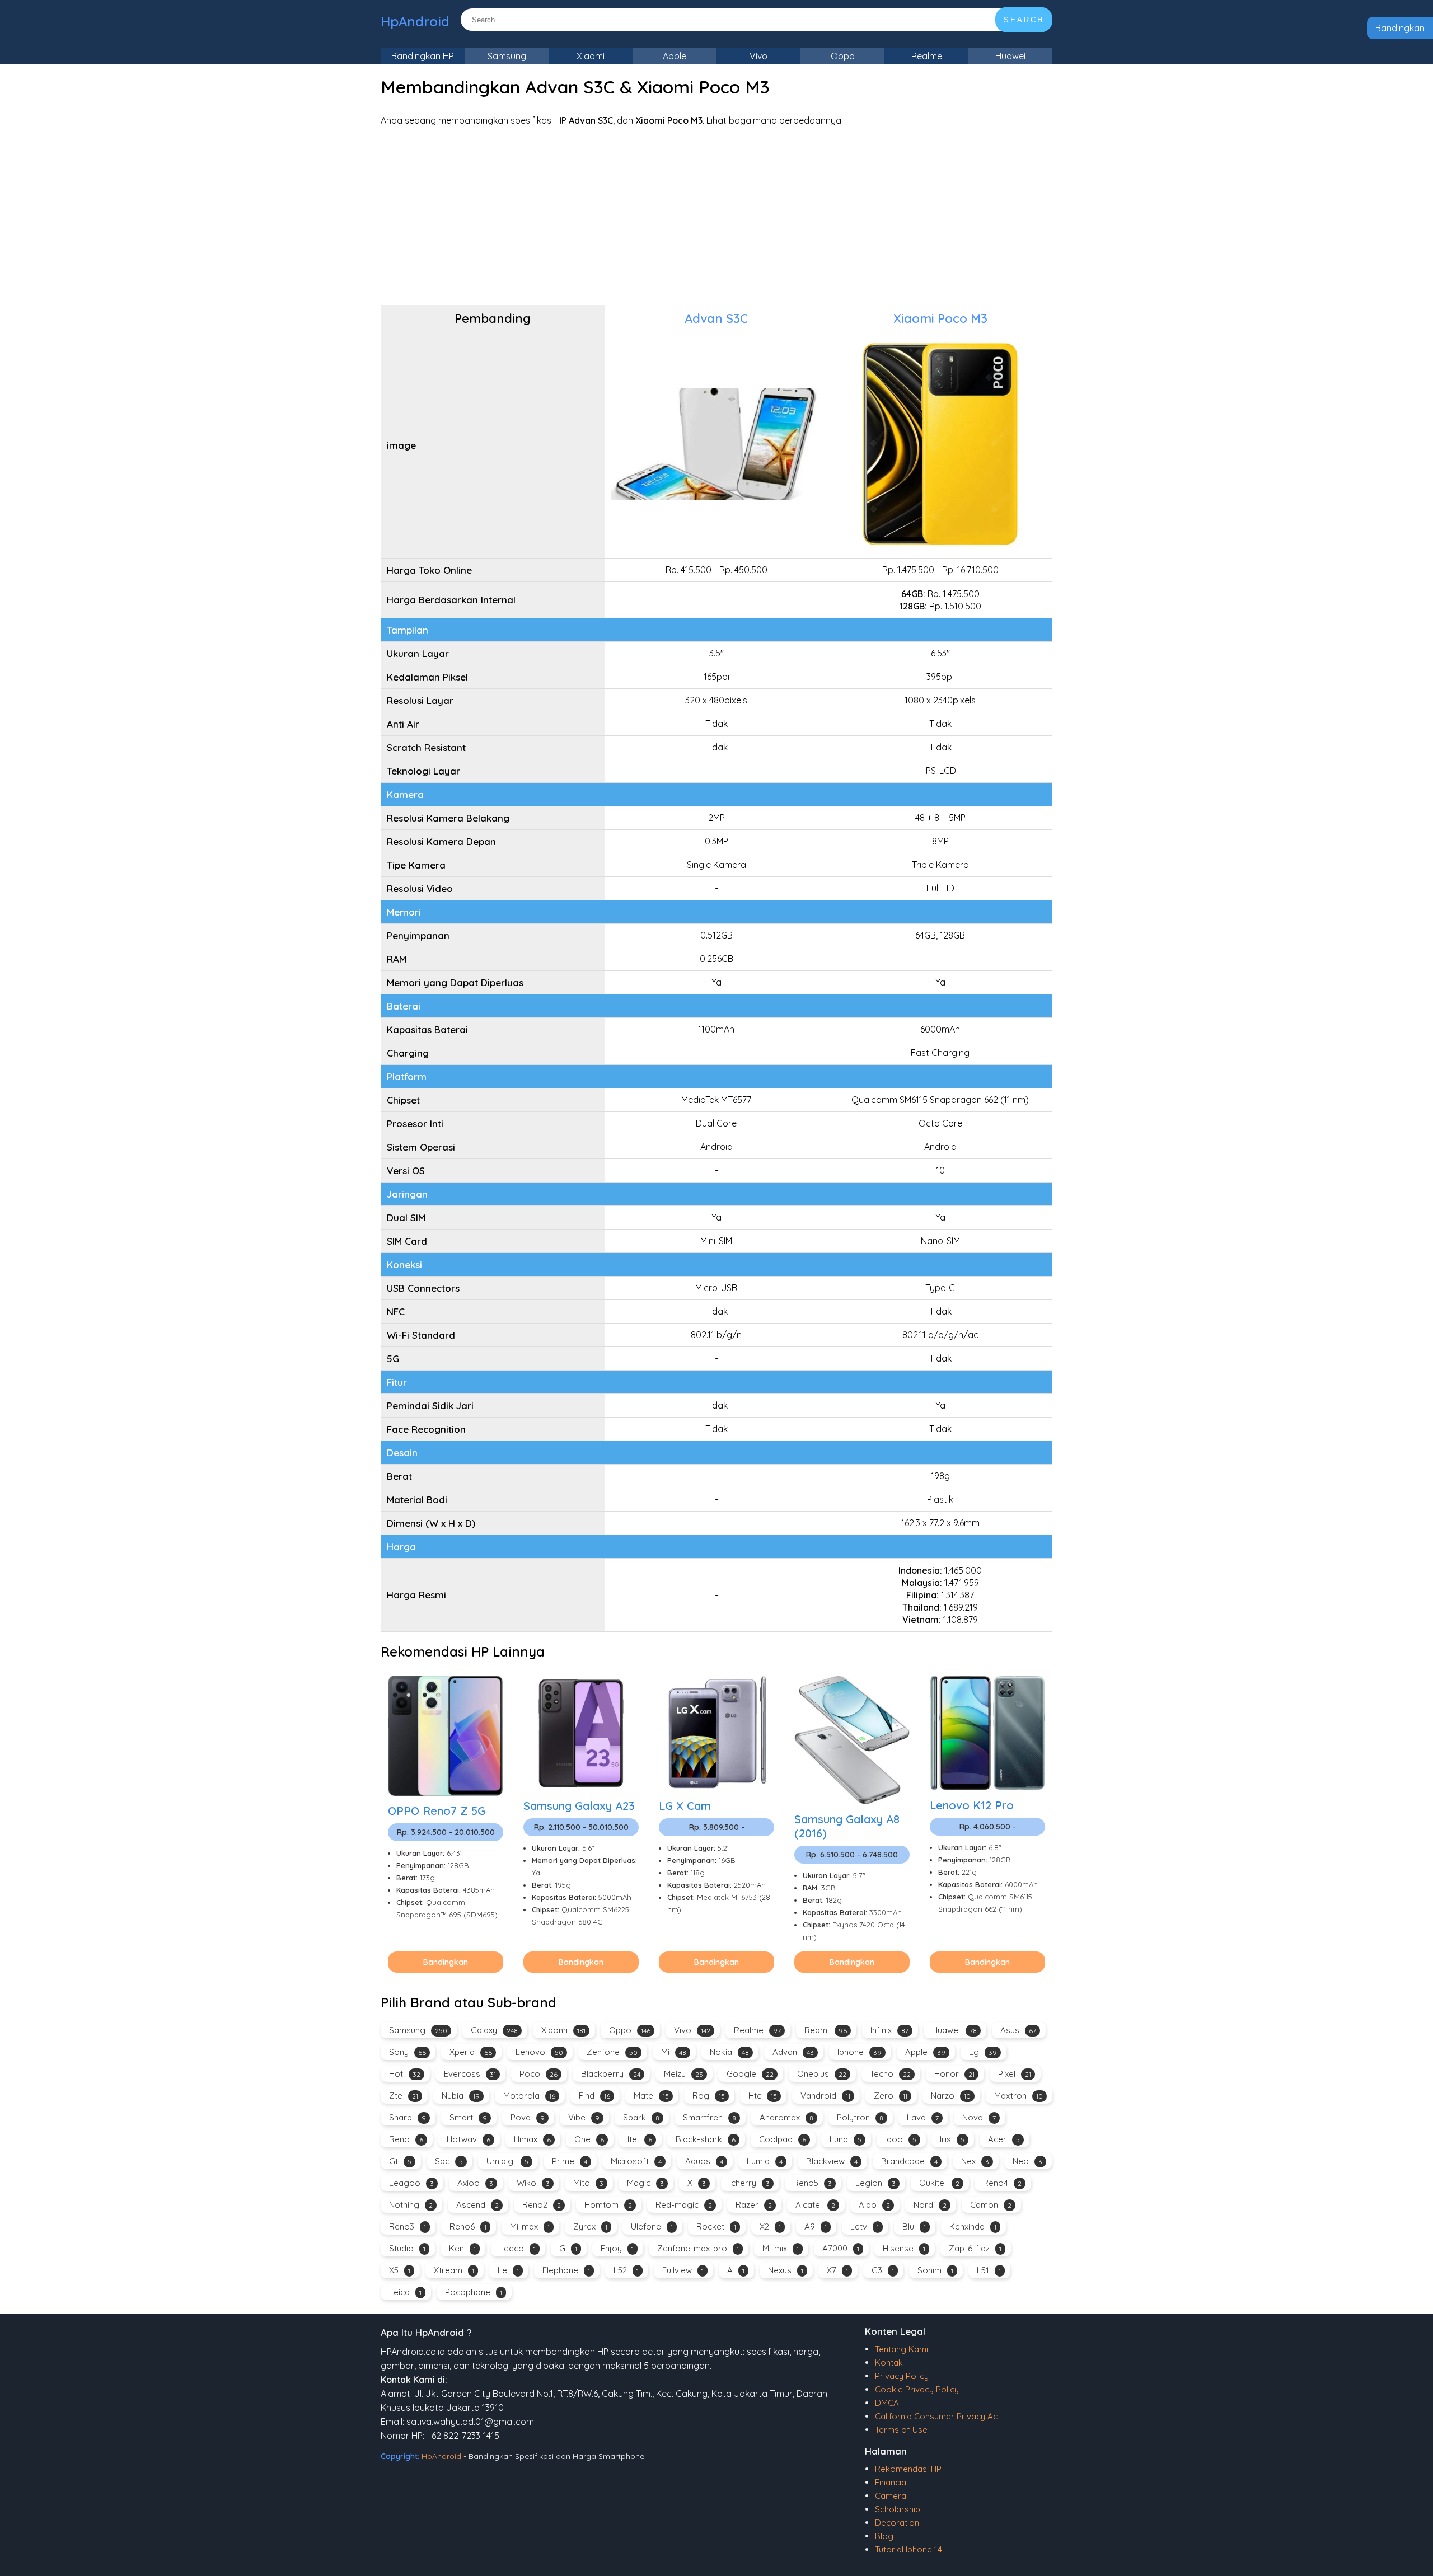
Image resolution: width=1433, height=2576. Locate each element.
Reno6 (468, 2227)
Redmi (826, 2030)
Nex (975, 2161)
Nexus (786, 2270)
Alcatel (815, 2205)
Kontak (889, 2362)
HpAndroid (415, 21)
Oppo (843, 56)
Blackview (832, 2161)
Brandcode (909, 2161)
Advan (793, 2052)
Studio (407, 2248)
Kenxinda (973, 2227)
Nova (979, 2117)
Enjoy (617, 2248)
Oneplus (822, 2074)
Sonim (935, 2270)
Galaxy (494, 2030)
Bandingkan (1400, 28)
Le (508, 2270)
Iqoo (901, 2139)
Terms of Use (901, 2430)
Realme (927, 56)
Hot (405, 2074)
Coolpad (783, 2139)
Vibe (584, 2117)
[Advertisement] (716, 215)
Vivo (758, 56)
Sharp (408, 2117)
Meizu (683, 2074)
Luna (846, 2139)
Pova (528, 2117)
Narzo (951, 2096)
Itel (640, 2139)
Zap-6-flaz (975, 2248)
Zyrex (590, 2227)
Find (594, 2096)
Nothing (411, 2205)
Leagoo (411, 2183)
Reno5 (812, 2183)
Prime (570, 2161)
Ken (462, 2248)
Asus (1018, 2030)
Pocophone (474, 2292)
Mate (651, 2096)
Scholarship (898, 2509)
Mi (674, 2052)
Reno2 (542, 2205)
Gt (400, 2161)
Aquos (704, 2161)
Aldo (874, 2205)
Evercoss (470, 2074)
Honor (954, 2074)
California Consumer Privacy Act (938, 2416)
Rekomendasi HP (908, 2469)
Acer (1004, 2139)
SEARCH (1024, 20)
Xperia (471, 2052)
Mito (588, 2183)
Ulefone (652, 2227)
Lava (923, 2117)
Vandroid (825, 2096)
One (589, 2139)
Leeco (518, 2248)
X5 (400, 2270)
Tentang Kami (902, 2349)
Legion (875, 2183)
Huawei (1010, 56)
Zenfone (612, 2052)
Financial (891, 2482)
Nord (930, 2205)
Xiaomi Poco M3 (940, 318)
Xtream (454, 2270)
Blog (884, 2536)
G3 (883, 2270)
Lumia (765, 2161)
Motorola (529, 2096)
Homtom (608, 2205)
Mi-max (530, 2227)
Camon (991, 2205)
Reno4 (1002, 2183)
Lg (983, 2052)
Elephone (566, 2270)
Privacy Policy (902, 2376)
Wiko (533, 2183)
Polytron (860, 2117)
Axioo (475, 2183)
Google (750, 2074)
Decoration (897, 2523)
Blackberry (611, 2074)
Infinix (889, 2030)
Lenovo (539, 2052)
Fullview (683, 2270)
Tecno (890, 2074)
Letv (865, 2227)
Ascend (477, 2205)
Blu (914, 2227)
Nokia (729, 2052)
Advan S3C (716, 318)
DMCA (887, 2403)
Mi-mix (781, 2248)
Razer (754, 2205)
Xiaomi (591, 56)
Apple (675, 56)
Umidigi (507, 2161)
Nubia (461, 2096)
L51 (989, 2270)
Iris (952, 2139)
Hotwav (469, 2139)
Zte (404, 2096)
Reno (406, 2139)
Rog (709, 2096)
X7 (837, 2270)
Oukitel (939, 2183)
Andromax (786, 2117)
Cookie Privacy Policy (917, 2389)
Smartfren (710, 2117)
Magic (645, 2183)
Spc (449, 2161)
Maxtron (1018, 2096)
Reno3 (408, 2227)
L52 (626, 2270)
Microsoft (636, 2161)
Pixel (1015, 2074)
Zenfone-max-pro (698, 2248)
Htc (763, 2096)
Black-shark (706, 2139)
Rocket (716, 2227)
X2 (770, 2227)
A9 (816, 2227)
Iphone (860, 2052)
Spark (641, 2117)
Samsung (507, 56)
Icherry (750, 2183)
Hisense (904, 2248)
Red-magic (684, 2205)
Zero (891, 2096)
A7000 (841, 2248)
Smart (468, 2117)
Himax (532, 2139)
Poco (538, 2074)
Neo (1027, 2161)
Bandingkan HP (423, 56)
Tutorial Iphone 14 (908, 2549)
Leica (405, 2292)
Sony (408, 2052)
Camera (891, 2496)
